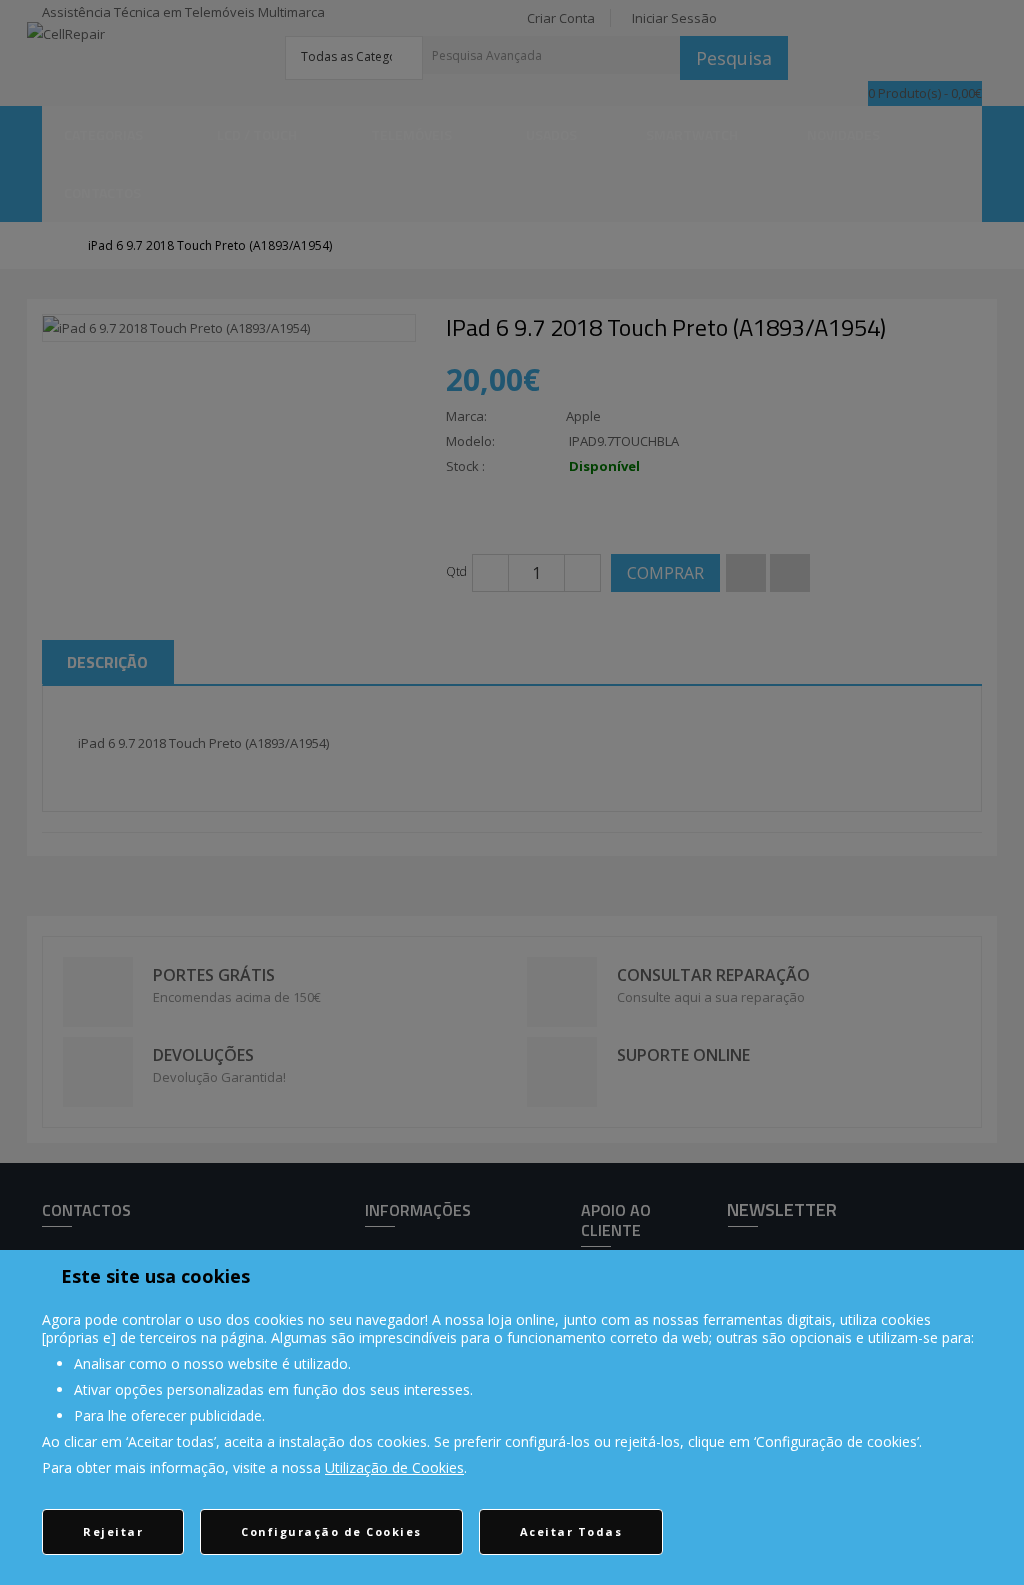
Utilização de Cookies (394, 1467)
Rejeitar (113, 1531)
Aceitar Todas (571, 1531)
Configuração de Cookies (331, 1531)
